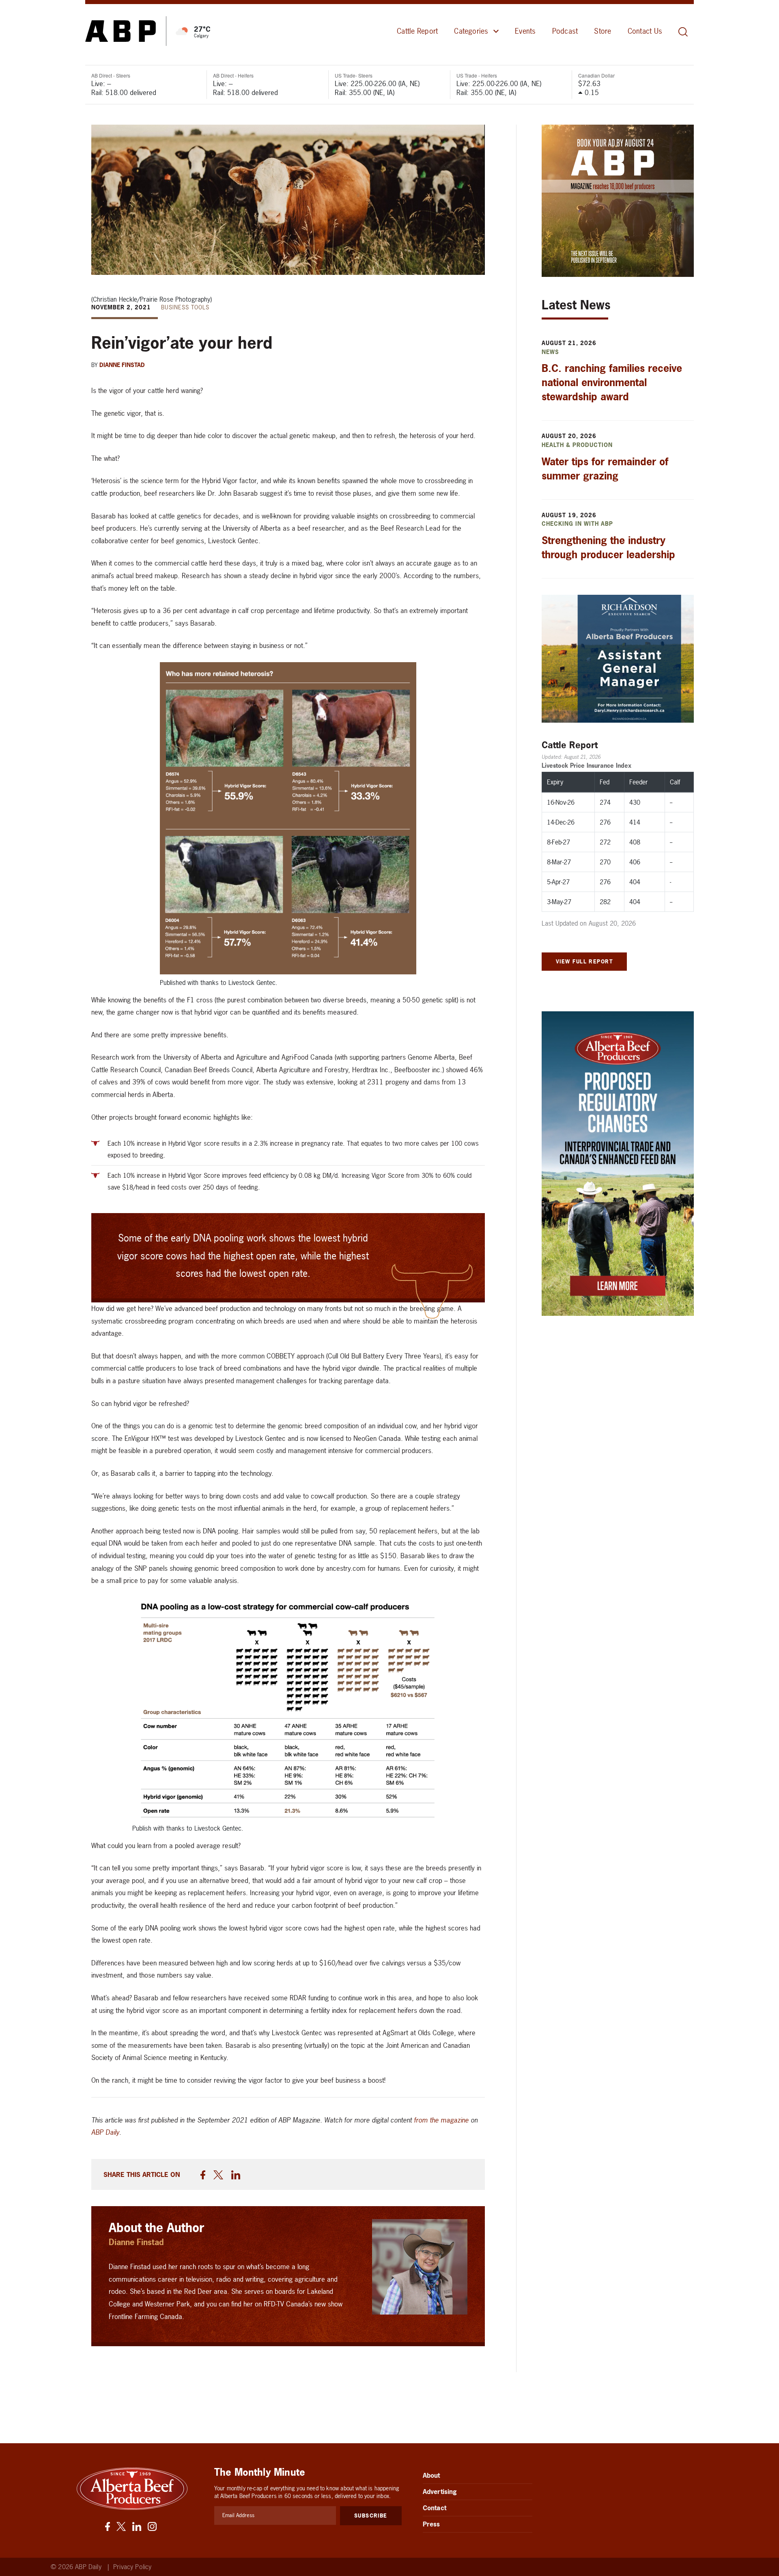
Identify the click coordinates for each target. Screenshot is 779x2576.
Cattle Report (417, 31)
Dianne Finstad (122, 365)
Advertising (440, 2492)
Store (603, 31)
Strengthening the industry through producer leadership (608, 547)
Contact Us (645, 31)
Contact (435, 2508)
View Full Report (584, 961)
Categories (471, 31)
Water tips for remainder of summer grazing (605, 469)
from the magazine (441, 2120)
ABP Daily (105, 2132)
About (431, 2475)
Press (431, 2524)
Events (525, 31)
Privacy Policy (132, 2567)
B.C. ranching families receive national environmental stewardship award (612, 382)
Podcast (565, 31)
